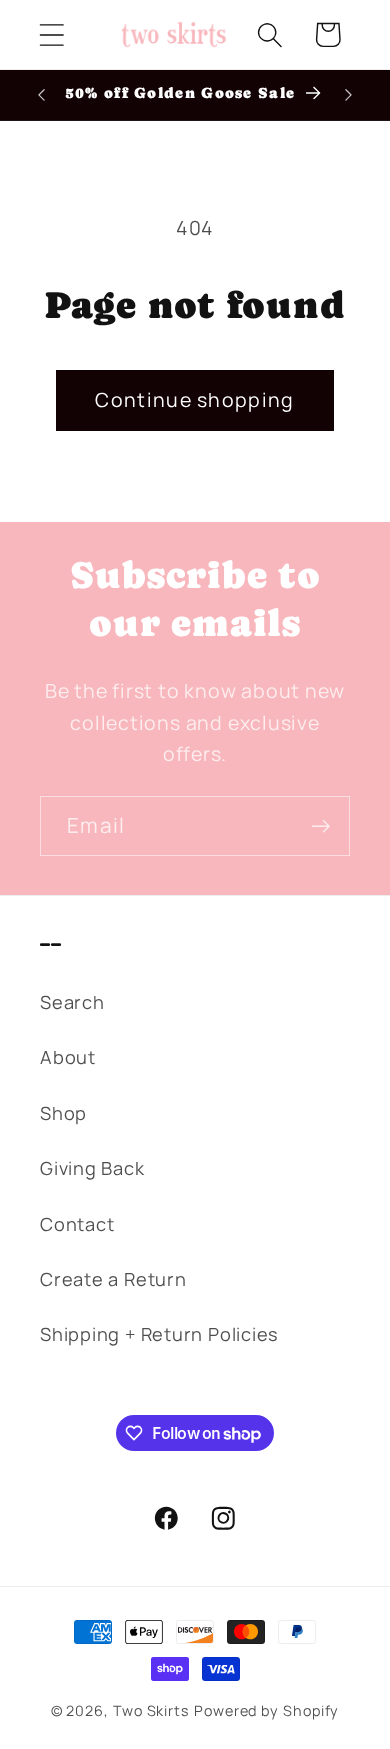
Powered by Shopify (266, 1710)
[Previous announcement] (42, 95)
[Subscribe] (320, 826)
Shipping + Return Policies (159, 1334)
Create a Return (113, 1279)
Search (72, 1002)
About (68, 1057)
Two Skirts (151, 1710)
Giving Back (92, 1168)
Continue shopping (194, 399)
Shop (63, 1113)
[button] (51, 34)
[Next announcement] (349, 95)
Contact (77, 1224)
